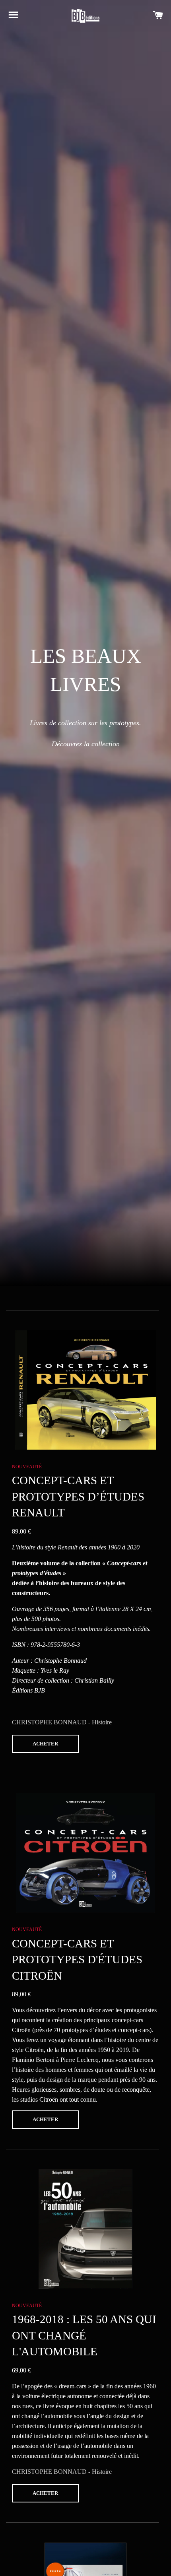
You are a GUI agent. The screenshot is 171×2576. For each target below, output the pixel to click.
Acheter (45, 1744)
